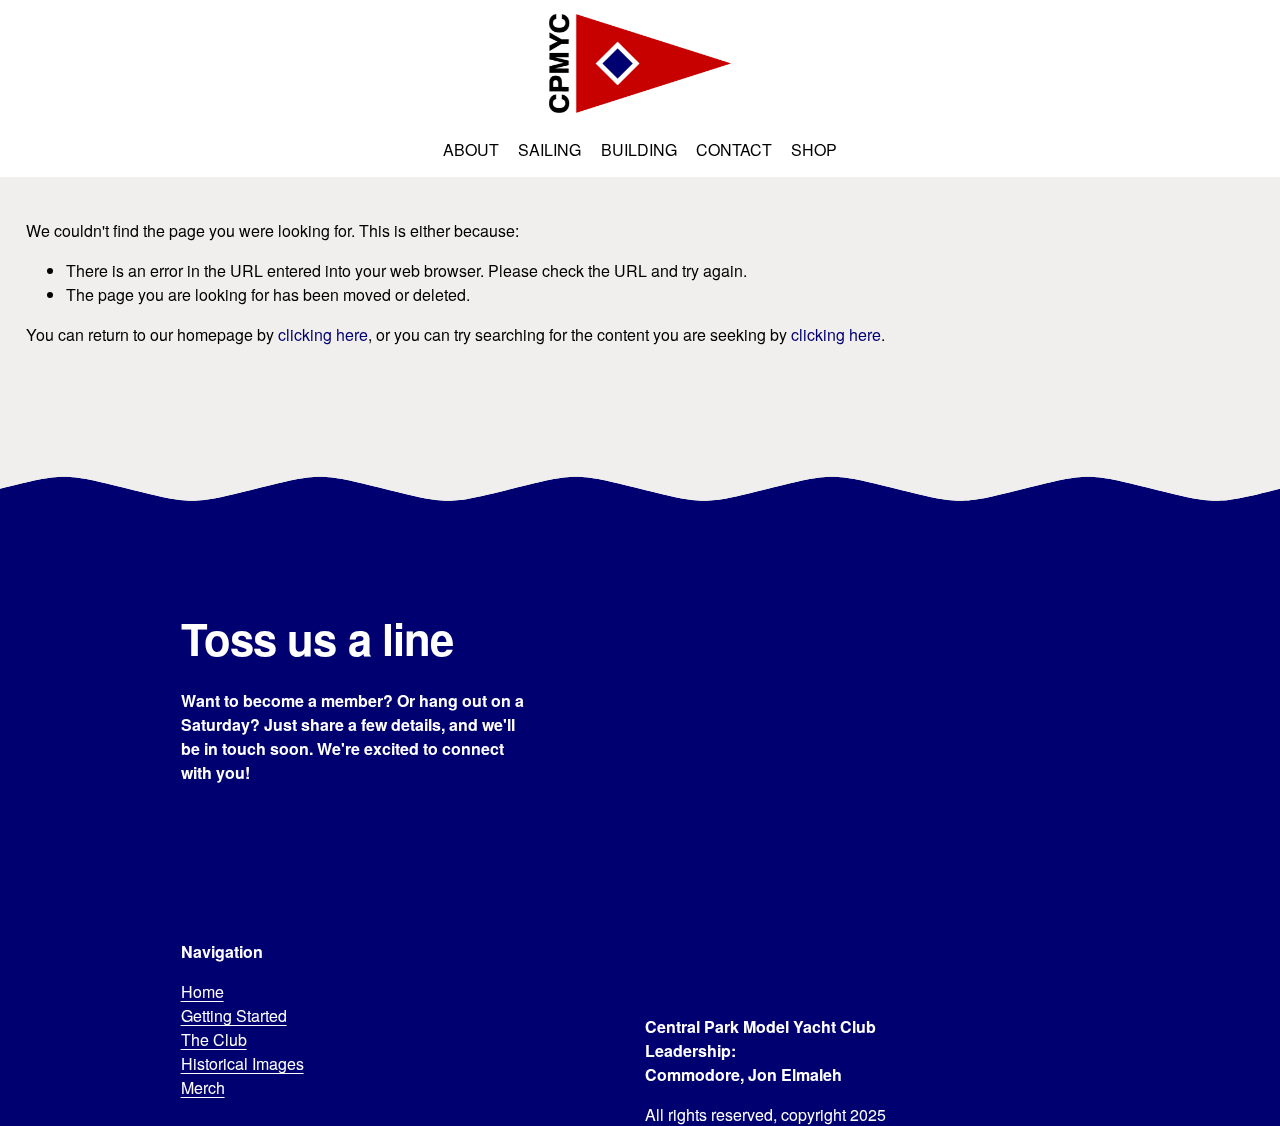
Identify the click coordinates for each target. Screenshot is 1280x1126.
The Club (214, 1039)
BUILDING (639, 149)
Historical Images (242, 1063)
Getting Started (234, 1015)
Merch (203, 1087)
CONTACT (734, 149)
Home (202, 991)
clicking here (323, 334)
